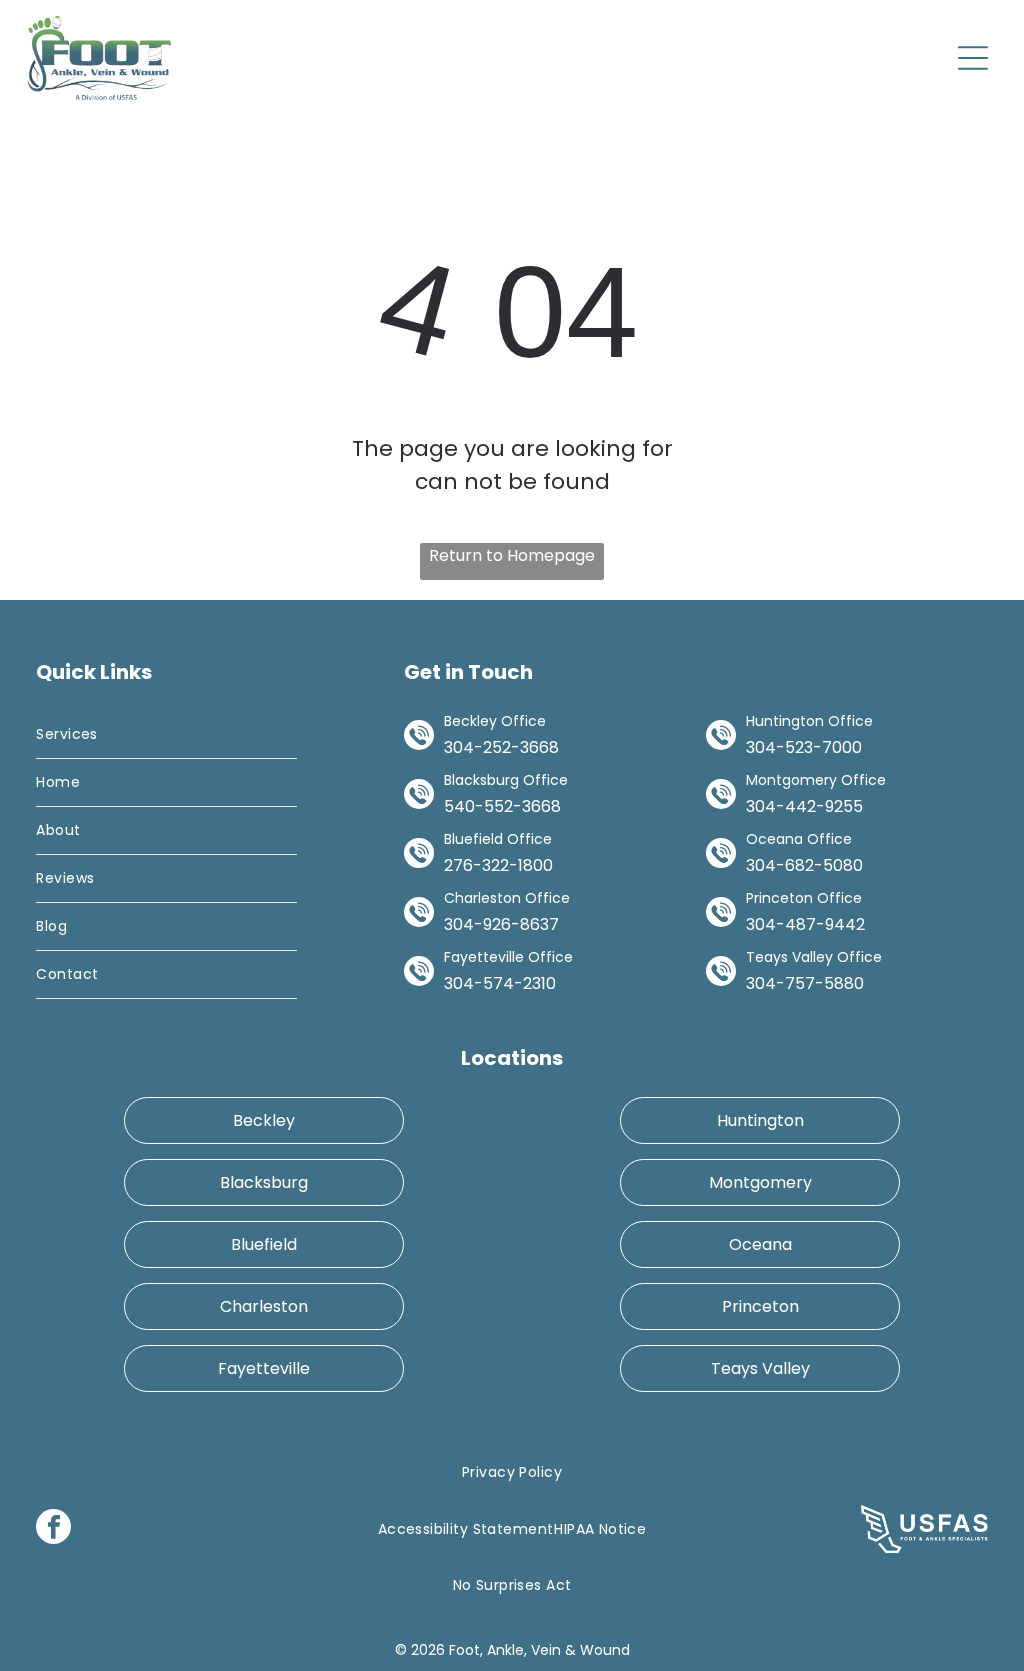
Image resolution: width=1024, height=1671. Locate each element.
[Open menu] (973, 58)
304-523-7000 (804, 747)
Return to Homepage (512, 555)
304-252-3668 (501, 747)
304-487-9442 (805, 924)
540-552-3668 (502, 806)
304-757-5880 (805, 983)
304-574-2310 (500, 983)
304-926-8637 (501, 924)
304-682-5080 (804, 865)
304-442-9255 (804, 806)
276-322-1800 (498, 865)
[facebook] (53, 1529)
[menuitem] (166, 735)
